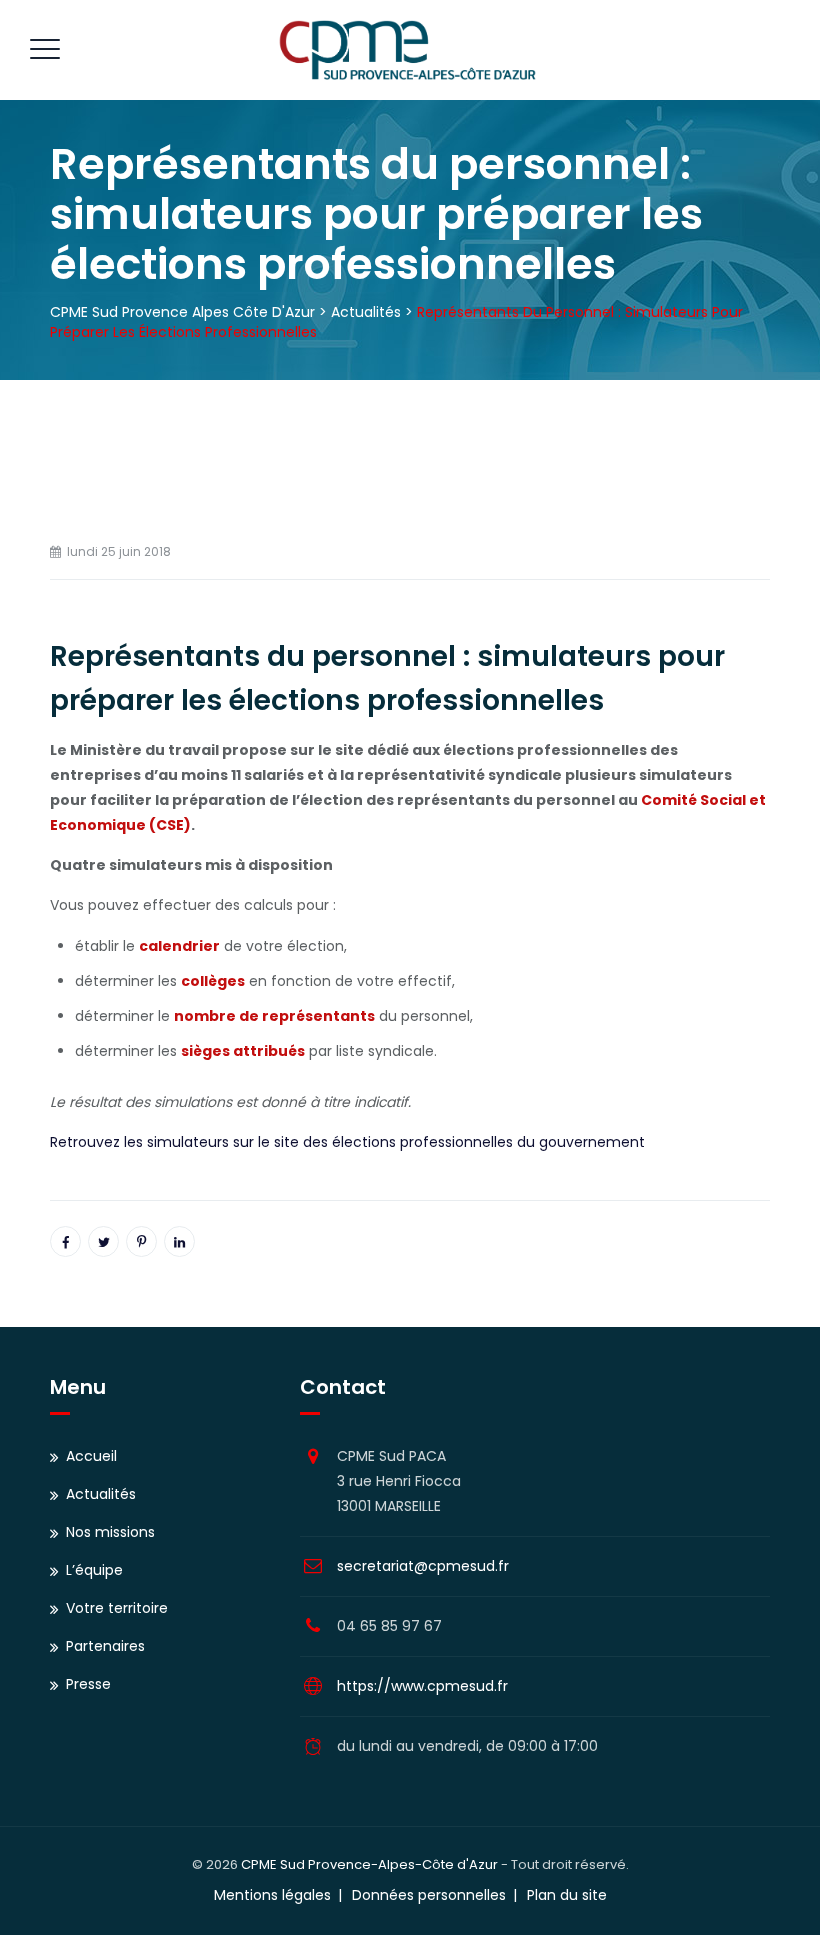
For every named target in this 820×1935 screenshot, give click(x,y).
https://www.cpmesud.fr (422, 1686)
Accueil (91, 1456)
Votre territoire (117, 1608)
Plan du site (567, 1895)
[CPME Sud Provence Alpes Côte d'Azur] (407, 50)
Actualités (101, 1494)
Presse (88, 1684)
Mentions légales (272, 1895)
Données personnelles (429, 1895)
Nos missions (110, 1532)
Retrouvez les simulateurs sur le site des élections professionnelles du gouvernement (347, 1142)
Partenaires (105, 1646)
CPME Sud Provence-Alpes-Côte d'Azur (369, 1864)
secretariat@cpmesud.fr (423, 1566)
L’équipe (94, 1570)
